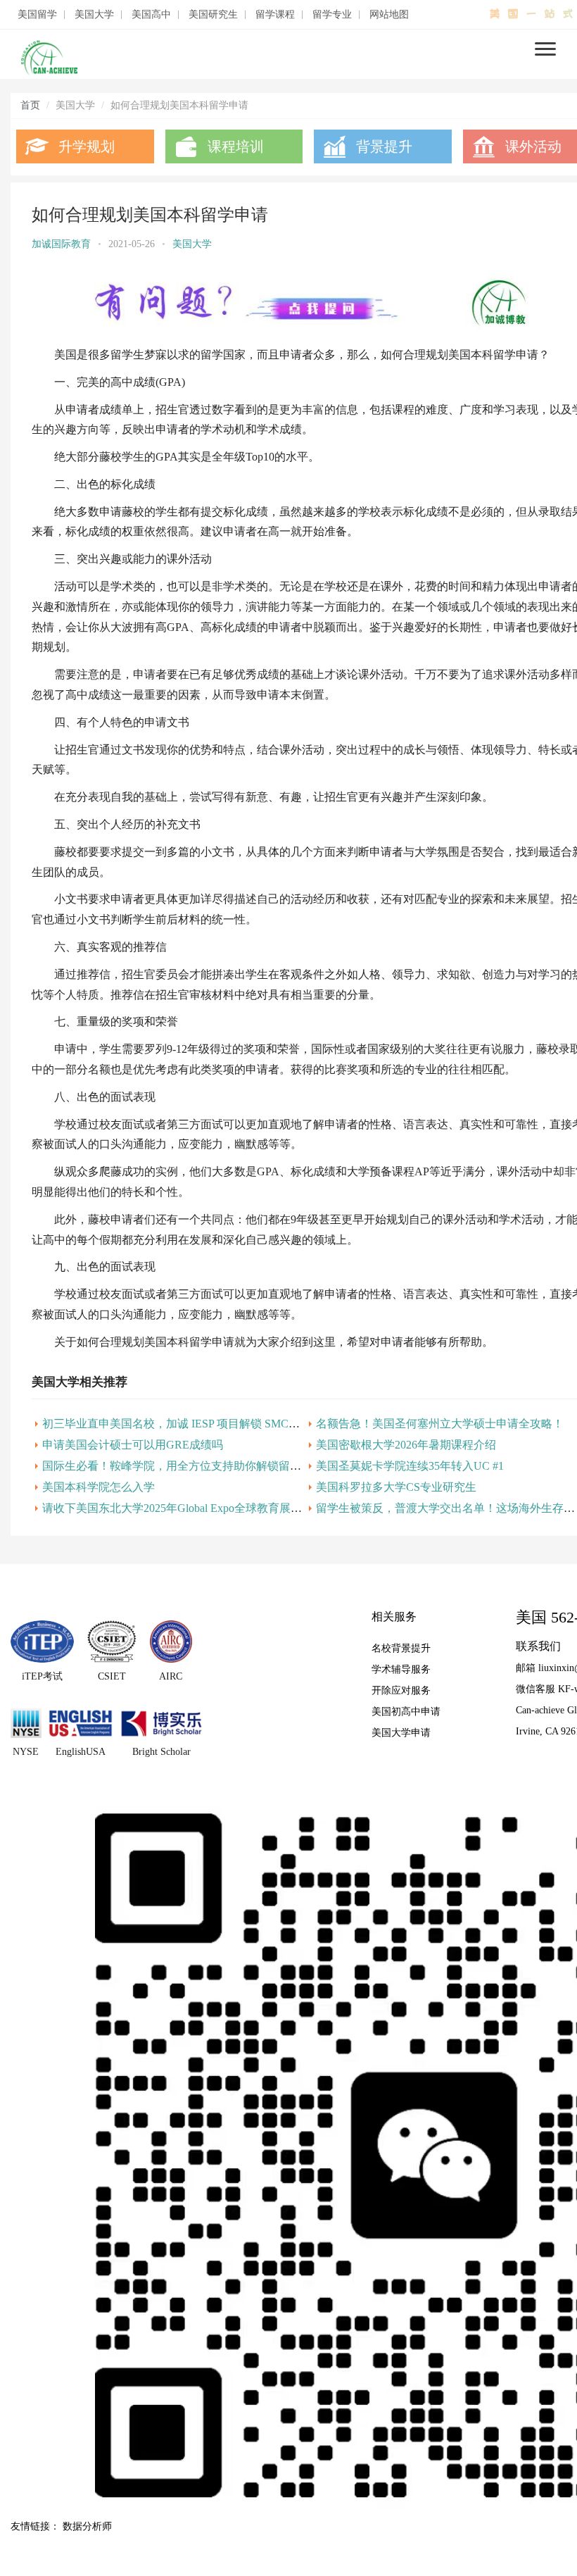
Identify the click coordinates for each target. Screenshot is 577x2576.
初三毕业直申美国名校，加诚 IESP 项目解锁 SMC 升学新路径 (195, 1424)
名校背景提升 (401, 1648)
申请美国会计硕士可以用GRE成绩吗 (133, 1445)
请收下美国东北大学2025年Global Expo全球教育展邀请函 (183, 1508)
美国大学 (94, 15)
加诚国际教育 (61, 244)
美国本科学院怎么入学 (99, 1487)
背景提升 (384, 146)
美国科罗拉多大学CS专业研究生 (396, 1487)
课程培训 (236, 146)
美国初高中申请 (406, 1712)
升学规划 (87, 146)
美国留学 (37, 15)
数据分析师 (87, 2526)
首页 (30, 105)
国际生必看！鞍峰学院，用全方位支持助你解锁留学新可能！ (194, 1466)
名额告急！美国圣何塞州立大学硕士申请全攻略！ (440, 1424)
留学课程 (275, 15)
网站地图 (389, 15)
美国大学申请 (401, 1733)
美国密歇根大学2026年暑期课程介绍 (406, 1445)
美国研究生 (213, 15)
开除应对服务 (401, 1690)
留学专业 (332, 15)
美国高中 (151, 15)
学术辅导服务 (401, 1669)
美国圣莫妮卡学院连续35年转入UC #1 (410, 1466)
